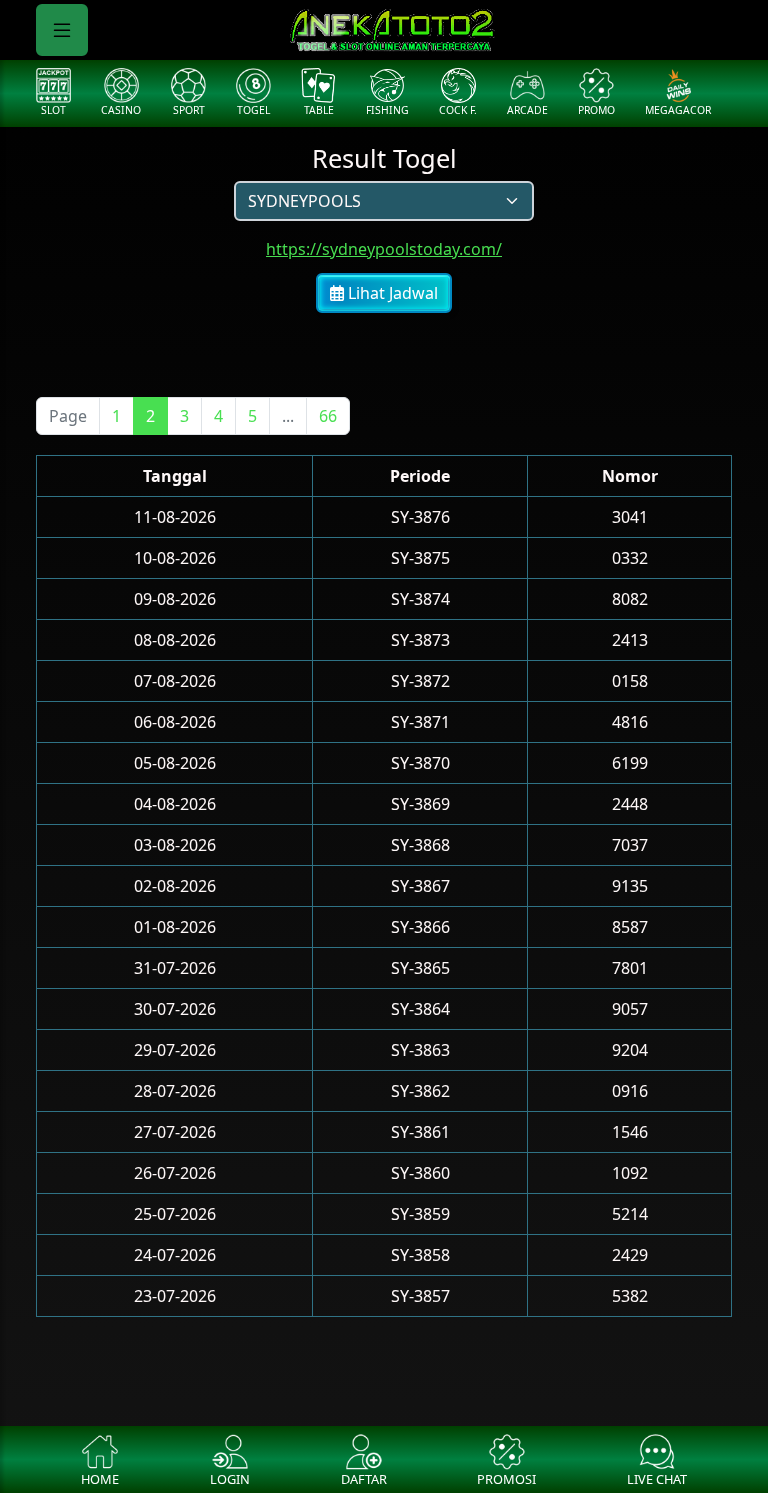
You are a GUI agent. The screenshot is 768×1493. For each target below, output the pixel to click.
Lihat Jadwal (391, 293)
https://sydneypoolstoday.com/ (384, 249)
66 (328, 416)
